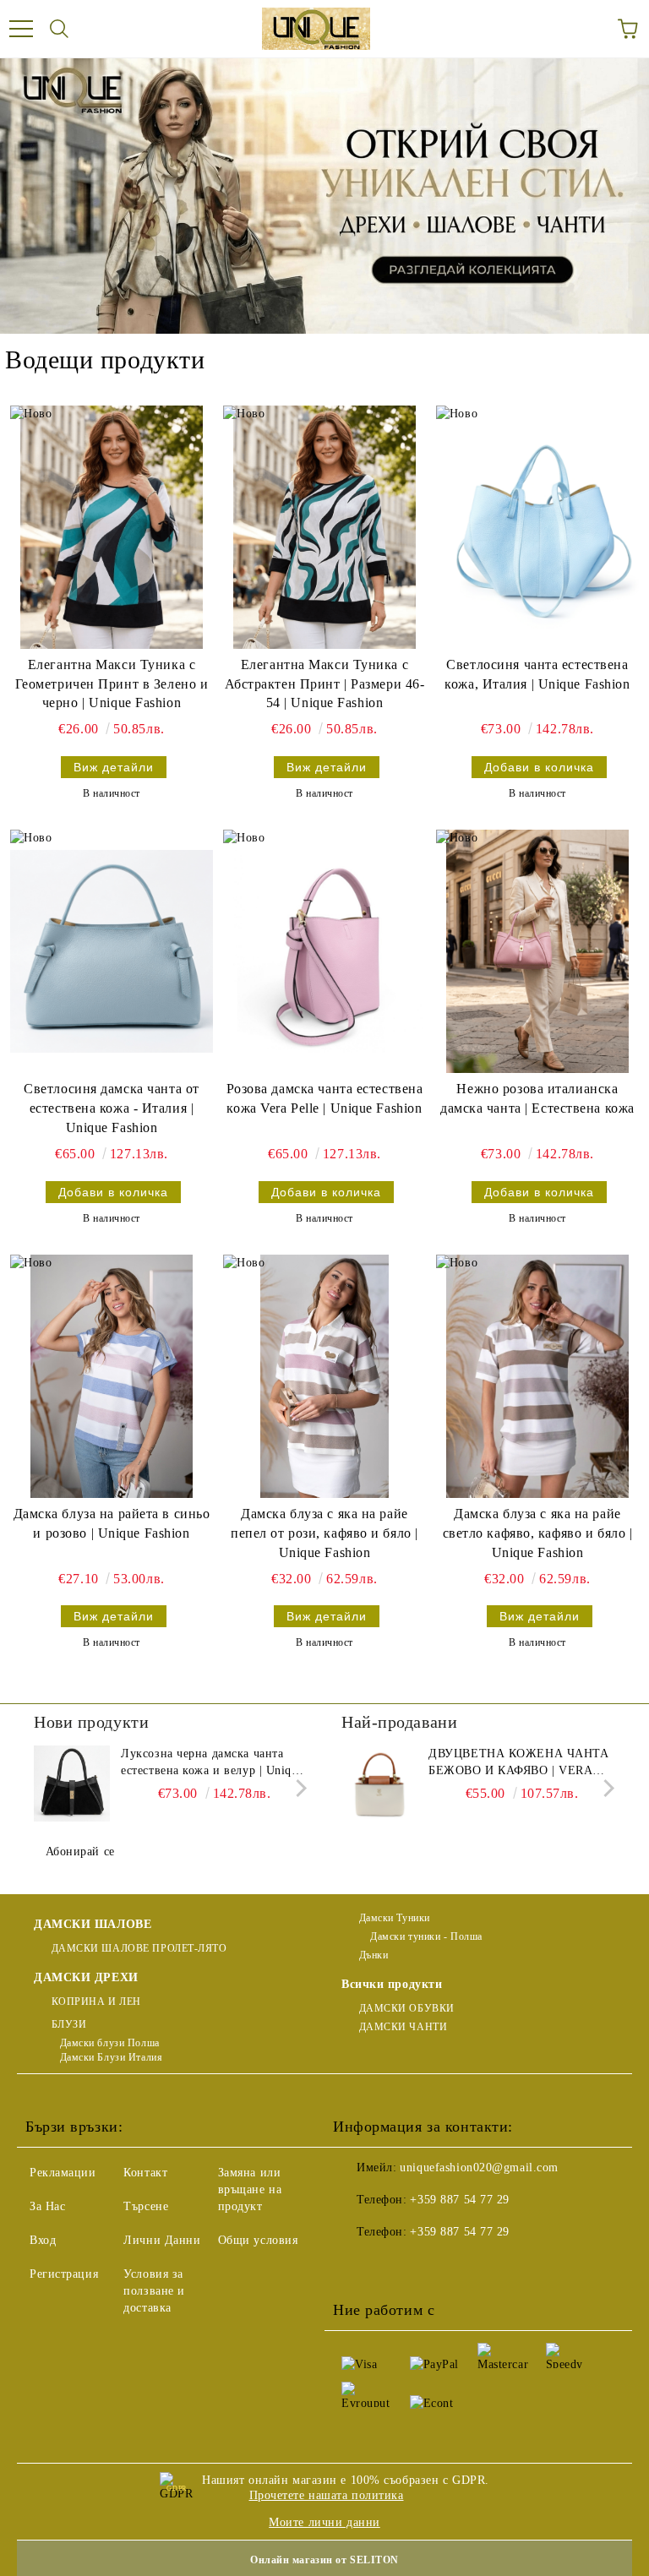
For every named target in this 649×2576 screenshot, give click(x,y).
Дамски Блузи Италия (111, 2057)
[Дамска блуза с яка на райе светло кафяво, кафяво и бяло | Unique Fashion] (537, 1376)
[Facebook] (355, 2266)
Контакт (145, 2173)
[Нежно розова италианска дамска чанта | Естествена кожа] (537, 951)
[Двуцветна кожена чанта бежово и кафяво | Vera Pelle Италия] (379, 1784)
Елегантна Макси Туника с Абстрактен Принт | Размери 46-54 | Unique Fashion (325, 684)
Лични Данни (162, 2240)
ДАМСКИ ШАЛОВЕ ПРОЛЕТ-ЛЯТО (139, 1948)
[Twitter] (392, 2266)
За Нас (47, 2206)
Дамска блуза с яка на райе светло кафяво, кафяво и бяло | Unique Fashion (538, 1533)
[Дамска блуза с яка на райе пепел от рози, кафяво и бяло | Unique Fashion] (324, 1376)
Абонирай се (80, 1852)
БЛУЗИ (69, 2024)
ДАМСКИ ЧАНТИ (403, 2027)
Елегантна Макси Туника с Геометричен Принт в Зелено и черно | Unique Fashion (112, 684)
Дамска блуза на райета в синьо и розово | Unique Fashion (112, 1523)
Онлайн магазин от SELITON (324, 2560)
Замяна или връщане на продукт (250, 2189)
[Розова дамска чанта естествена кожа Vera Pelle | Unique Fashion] (324, 951)
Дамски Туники (395, 1918)
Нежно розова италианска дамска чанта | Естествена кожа (537, 1098)
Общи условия (258, 2240)
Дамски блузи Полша (110, 2043)
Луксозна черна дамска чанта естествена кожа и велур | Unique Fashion (212, 1763)
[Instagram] (429, 2266)
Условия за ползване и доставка (154, 2291)
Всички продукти (392, 1984)
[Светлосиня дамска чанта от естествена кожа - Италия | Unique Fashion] (112, 951)
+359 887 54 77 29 (460, 2200)
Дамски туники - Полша (425, 1936)
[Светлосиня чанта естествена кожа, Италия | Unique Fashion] (537, 527)
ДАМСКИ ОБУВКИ (407, 2008)
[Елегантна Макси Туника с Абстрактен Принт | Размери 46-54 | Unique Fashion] (324, 527)
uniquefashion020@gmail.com (479, 2168)
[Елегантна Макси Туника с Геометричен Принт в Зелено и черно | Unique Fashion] (112, 527)
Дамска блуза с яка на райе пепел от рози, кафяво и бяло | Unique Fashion (324, 1533)
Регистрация (64, 2274)
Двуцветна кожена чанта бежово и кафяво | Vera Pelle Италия (518, 1763)
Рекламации (63, 2173)
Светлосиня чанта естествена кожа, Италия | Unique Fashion (537, 674)
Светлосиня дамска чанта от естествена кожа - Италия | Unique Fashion (112, 1108)
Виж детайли (114, 767)
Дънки (374, 1955)
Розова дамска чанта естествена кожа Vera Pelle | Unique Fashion (325, 1098)
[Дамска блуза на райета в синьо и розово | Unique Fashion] (112, 1376)
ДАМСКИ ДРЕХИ (86, 1977)
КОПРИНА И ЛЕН (96, 2001)
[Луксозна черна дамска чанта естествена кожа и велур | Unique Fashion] (72, 1784)
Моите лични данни (324, 2522)
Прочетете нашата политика (327, 2495)
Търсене (146, 2206)
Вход (43, 2240)
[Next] (298, 1787)
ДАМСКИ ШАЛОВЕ (93, 1924)
